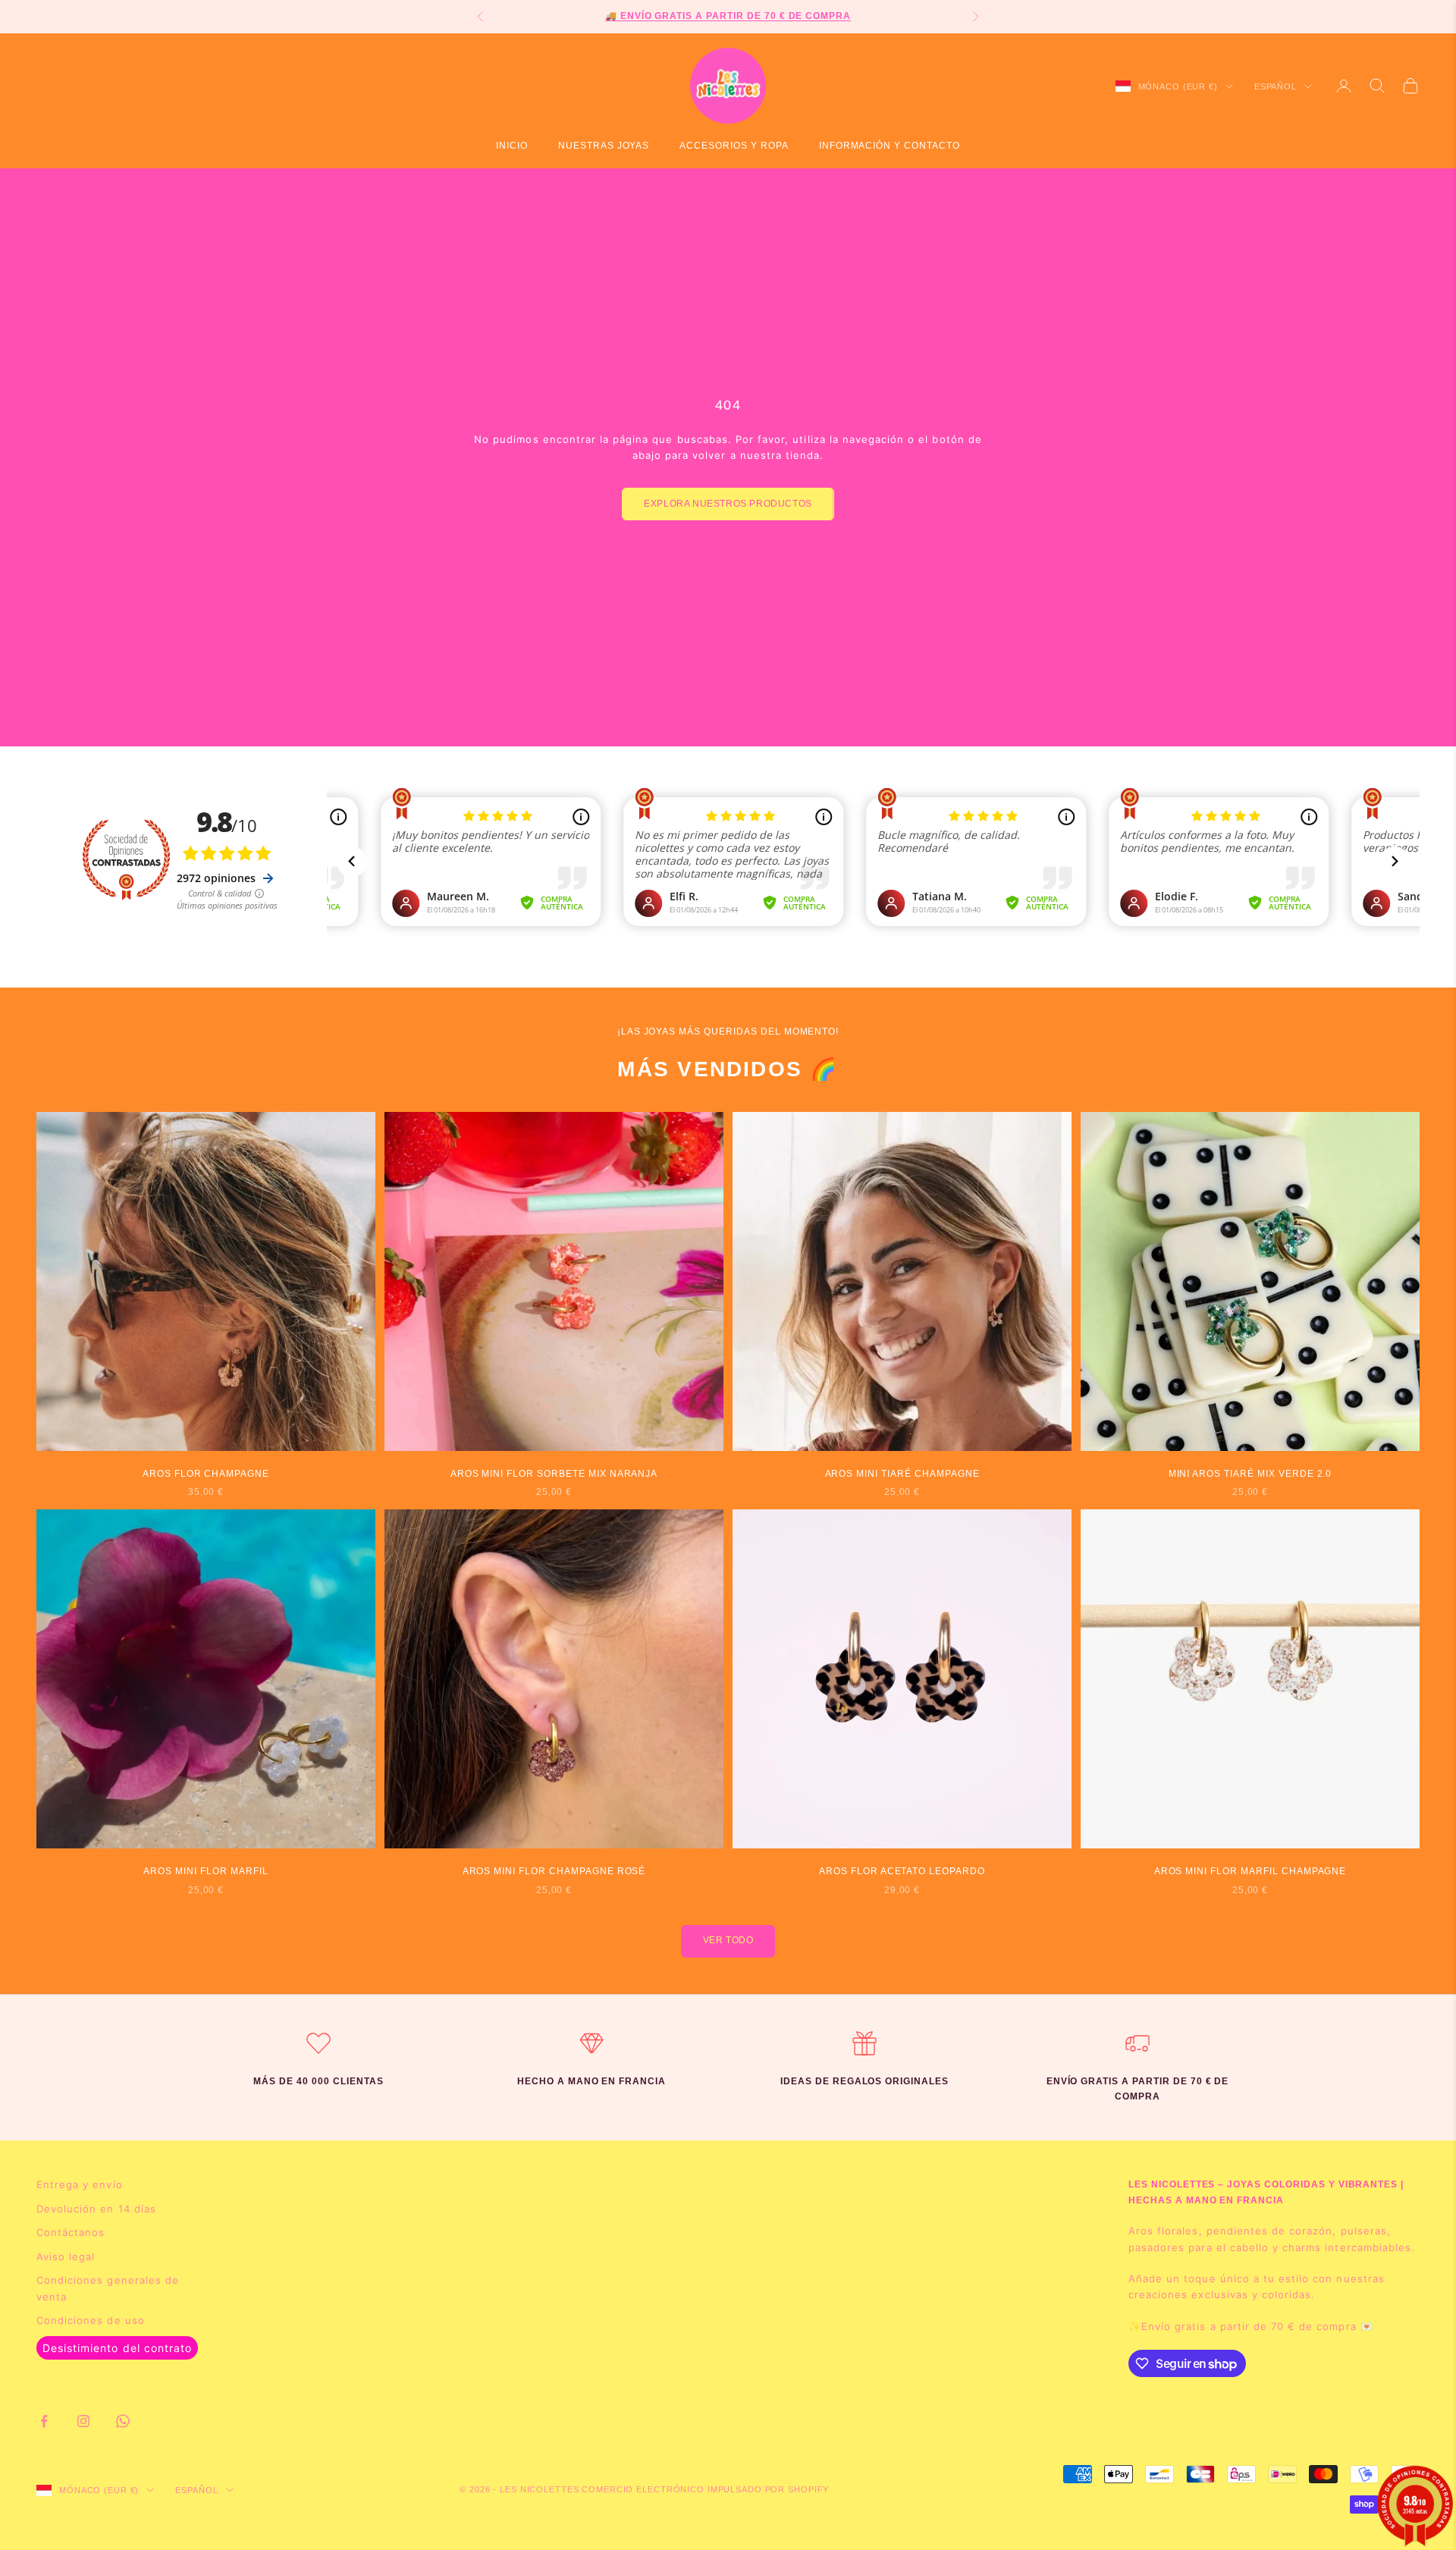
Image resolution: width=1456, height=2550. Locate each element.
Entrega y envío (80, 2184)
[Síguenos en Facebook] (44, 2421)
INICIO (512, 146)
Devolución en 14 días (96, 2209)
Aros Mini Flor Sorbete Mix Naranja (554, 1474)
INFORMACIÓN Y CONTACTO (890, 146)
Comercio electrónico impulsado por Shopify (705, 2489)
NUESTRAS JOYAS (604, 146)
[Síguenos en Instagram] (83, 2421)
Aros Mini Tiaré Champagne (902, 1474)
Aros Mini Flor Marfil (206, 1871)
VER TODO (728, 1940)
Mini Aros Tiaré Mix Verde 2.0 (1250, 1474)
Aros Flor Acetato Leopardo (902, 1871)
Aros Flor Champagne (206, 1474)
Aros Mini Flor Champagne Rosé (554, 1871)
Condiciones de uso (91, 2320)
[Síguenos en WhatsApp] (123, 2421)
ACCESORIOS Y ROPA (734, 146)
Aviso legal (66, 2256)
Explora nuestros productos (728, 504)
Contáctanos (71, 2232)
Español (1276, 86)
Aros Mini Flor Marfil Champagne (1250, 1871)
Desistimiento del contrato (117, 2348)
